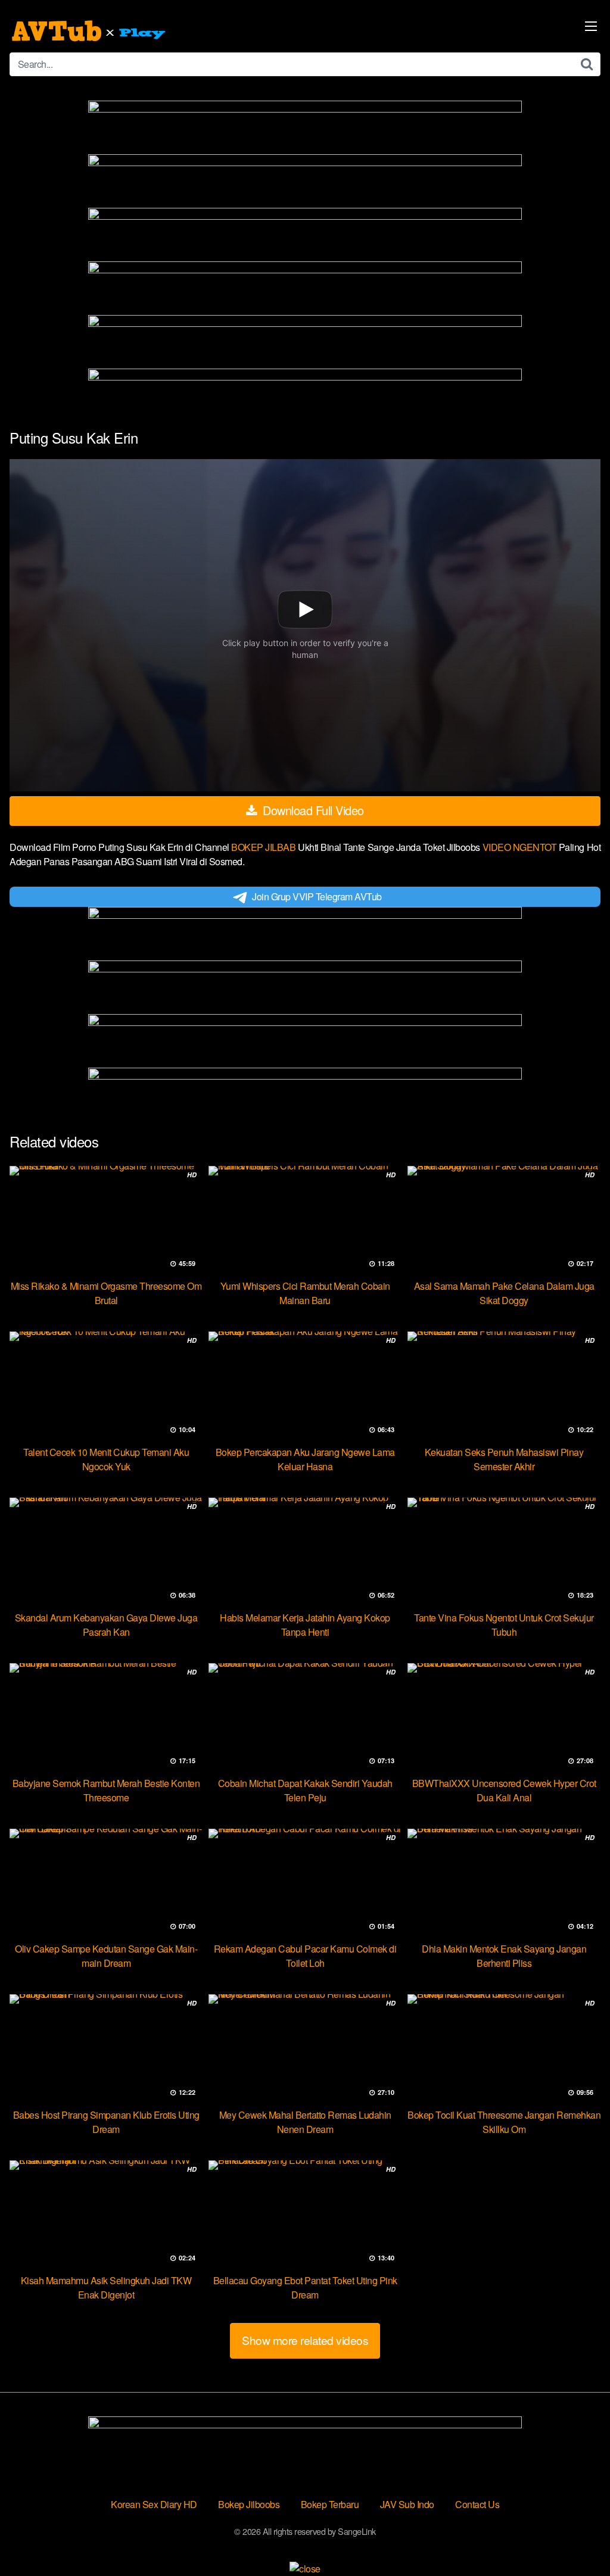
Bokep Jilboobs (249, 2504)
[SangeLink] (90, 31)
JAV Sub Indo (407, 2504)
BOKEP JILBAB (264, 847)
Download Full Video (312, 810)
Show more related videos (305, 2340)
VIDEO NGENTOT (521, 847)
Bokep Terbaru (330, 2504)
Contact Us (477, 2504)
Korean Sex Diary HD (154, 2504)
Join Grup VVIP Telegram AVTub (317, 896)
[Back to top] (577, 2538)
